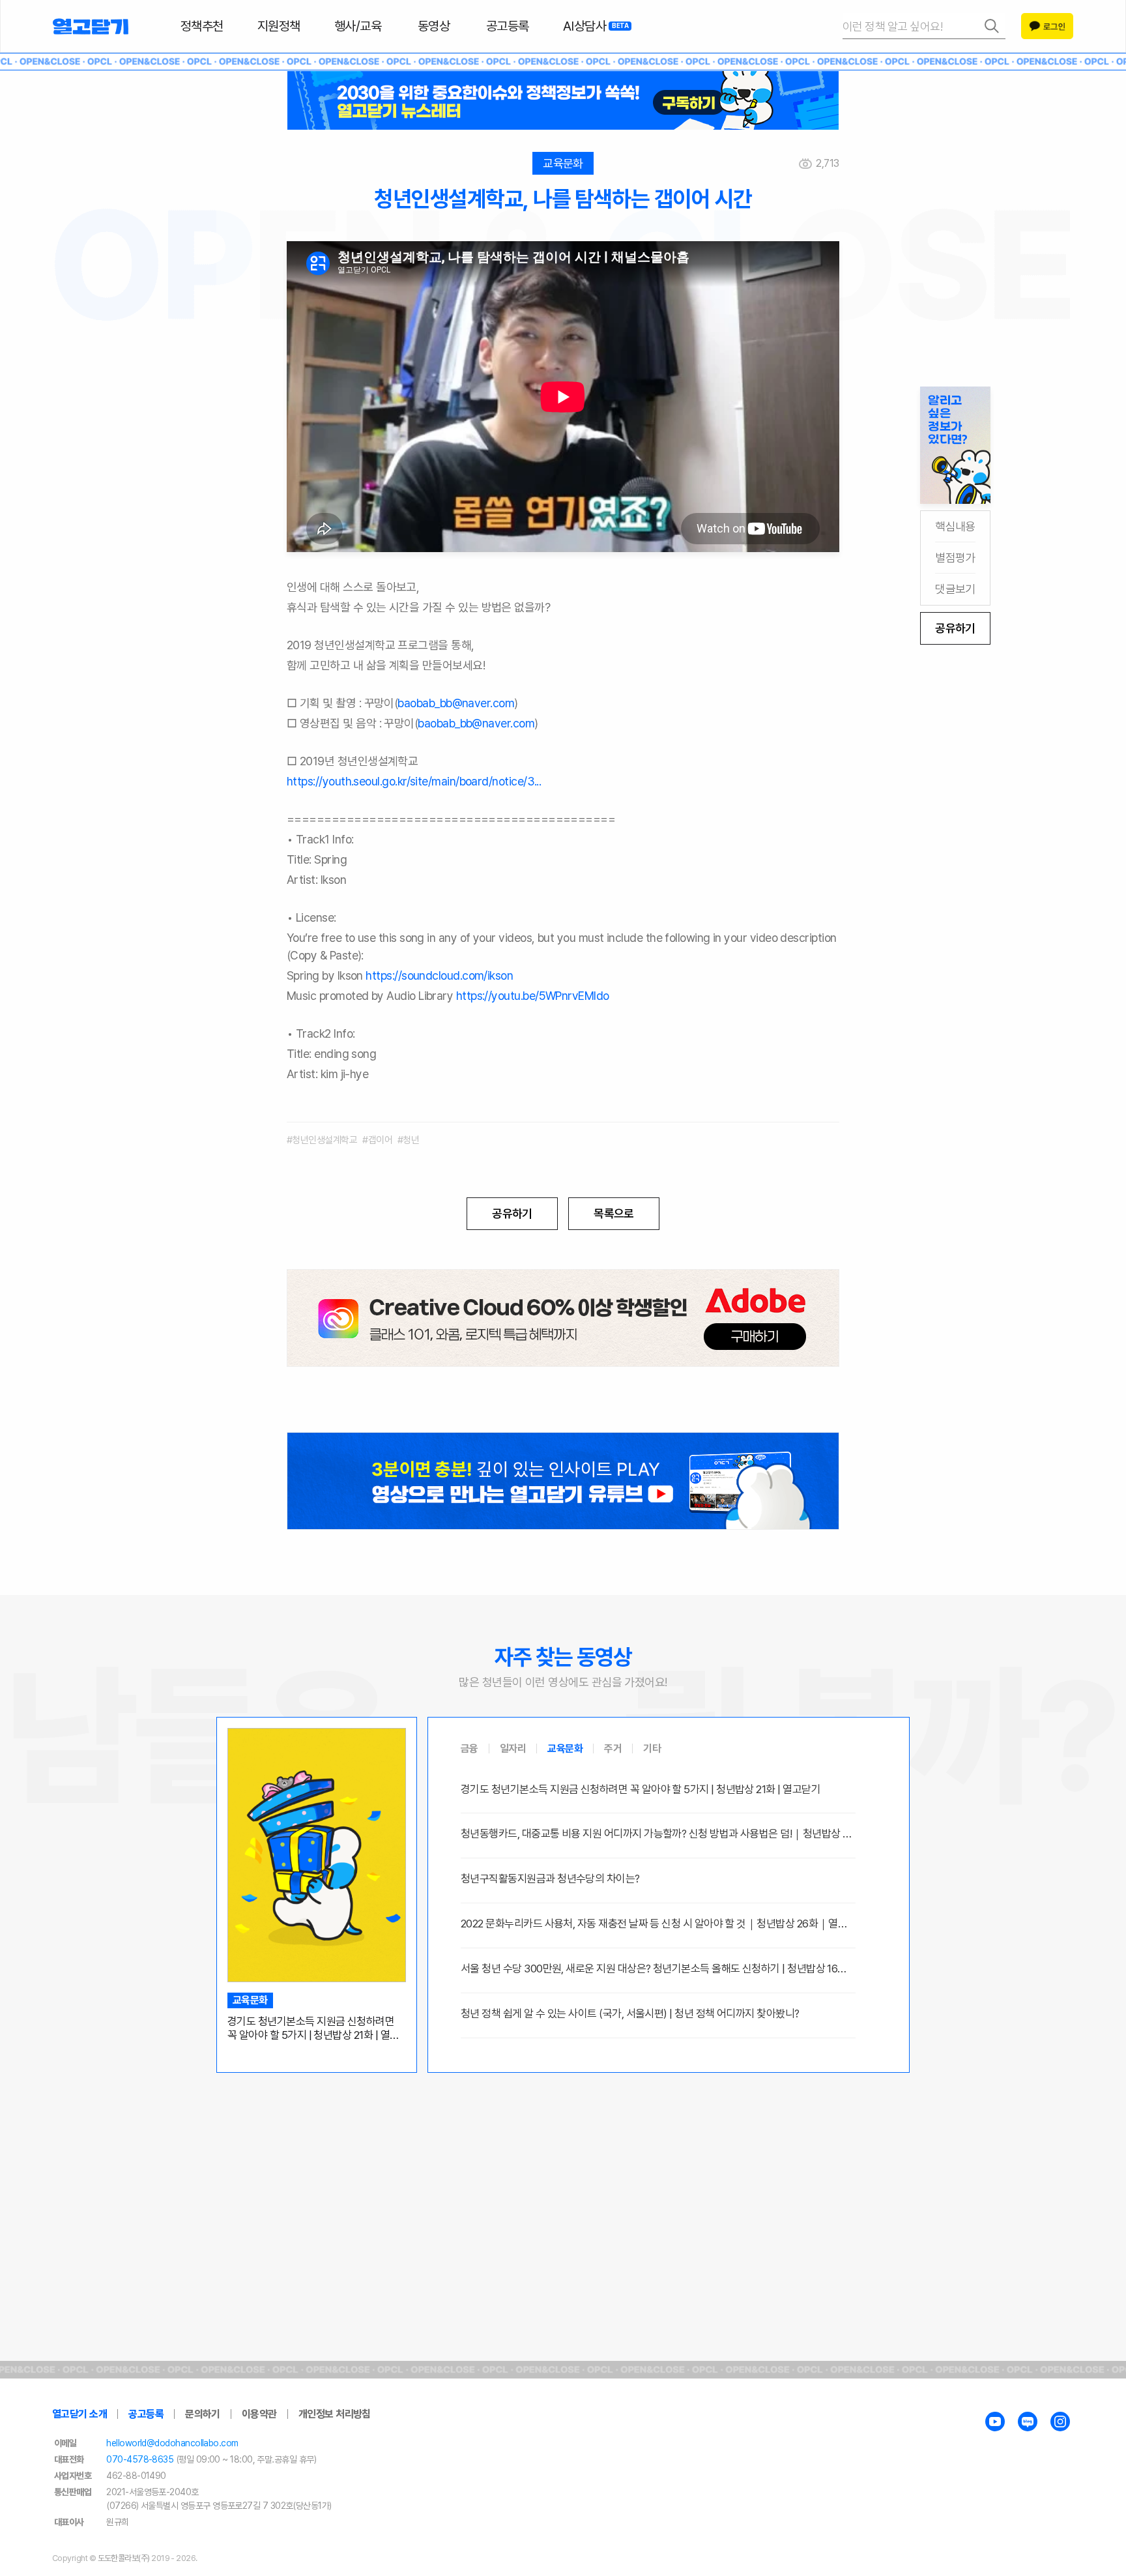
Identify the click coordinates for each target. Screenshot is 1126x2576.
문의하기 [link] (203, 2414)
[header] (563, 100)
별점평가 (955, 558)
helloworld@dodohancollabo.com (172, 2443)
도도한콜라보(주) (124, 2558)
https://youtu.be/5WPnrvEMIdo (533, 996)
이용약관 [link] (259, 2414)
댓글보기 (955, 589)
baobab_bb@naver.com (456, 703)
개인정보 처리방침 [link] (335, 2414)
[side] (955, 445)
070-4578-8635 (140, 2459)
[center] (563, 1318)
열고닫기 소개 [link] (79, 2414)
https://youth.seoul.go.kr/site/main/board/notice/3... (414, 781)
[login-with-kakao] (1047, 26)
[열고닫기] (91, 26)
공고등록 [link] (146, 2414)
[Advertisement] (563, 2174)
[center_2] (563, 1481)
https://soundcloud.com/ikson (439, 975)
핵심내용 (955, 526)
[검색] (924, 26)
